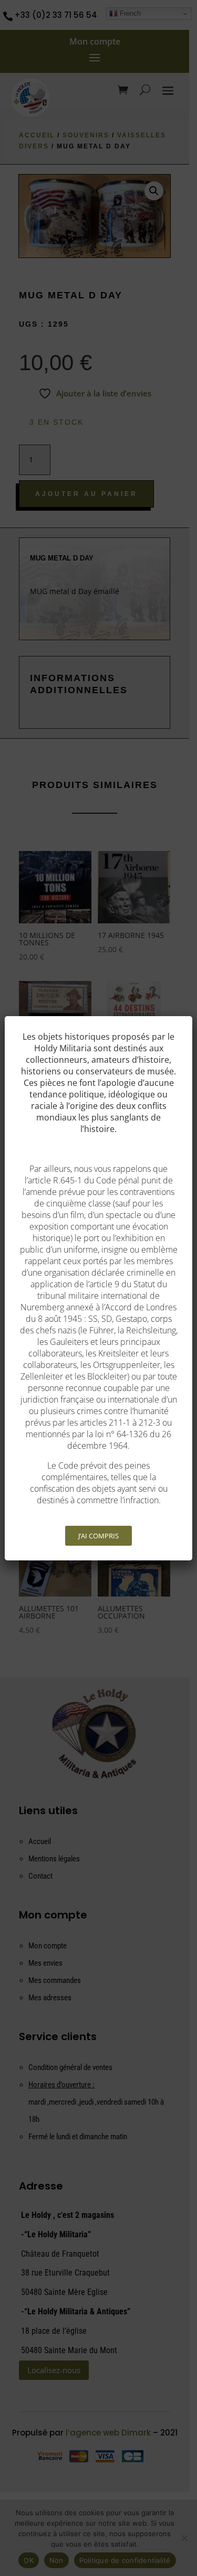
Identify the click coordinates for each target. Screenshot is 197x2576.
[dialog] (98, 1288)
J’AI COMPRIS (98, 1536)
